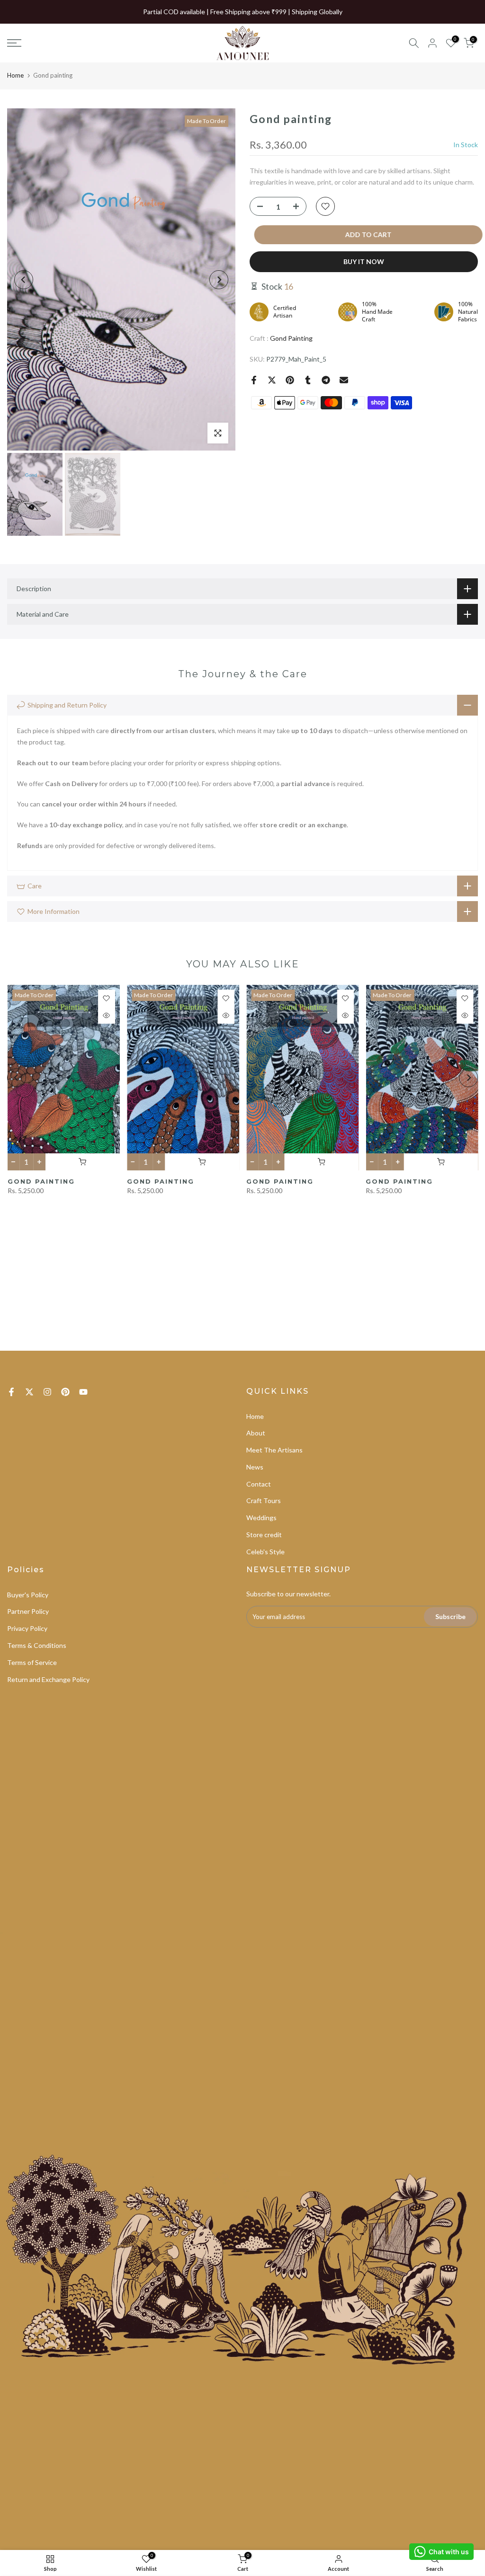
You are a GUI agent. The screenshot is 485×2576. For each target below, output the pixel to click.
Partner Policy (28, 1611)
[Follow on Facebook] (11, 1392)
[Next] (219, 280)
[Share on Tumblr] (308, 380)
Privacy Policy (27, 1628)
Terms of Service (32, 1662)
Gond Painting (291, 338)
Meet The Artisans (274, 1450)
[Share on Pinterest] (290, 380)
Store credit (264, 1535)
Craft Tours (264, 1500)
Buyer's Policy (28, 1595)
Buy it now (364, 261)
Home (15, 75)
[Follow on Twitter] (29, 1392)
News (255, 1467)
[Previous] (24, 280)
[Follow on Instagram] (47, 1392)
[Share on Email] (344, 380)
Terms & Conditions (37, 1645)
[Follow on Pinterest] (65, 1392)
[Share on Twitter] (272, 380)
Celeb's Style (265, 1552)
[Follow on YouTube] (83, 1392)
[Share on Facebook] (254, 380)
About (256, 1433)
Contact (259, 1484)
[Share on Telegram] (326, 380)
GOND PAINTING (41, 1181)
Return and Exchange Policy (48, 1679)
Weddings (261, 1518)
